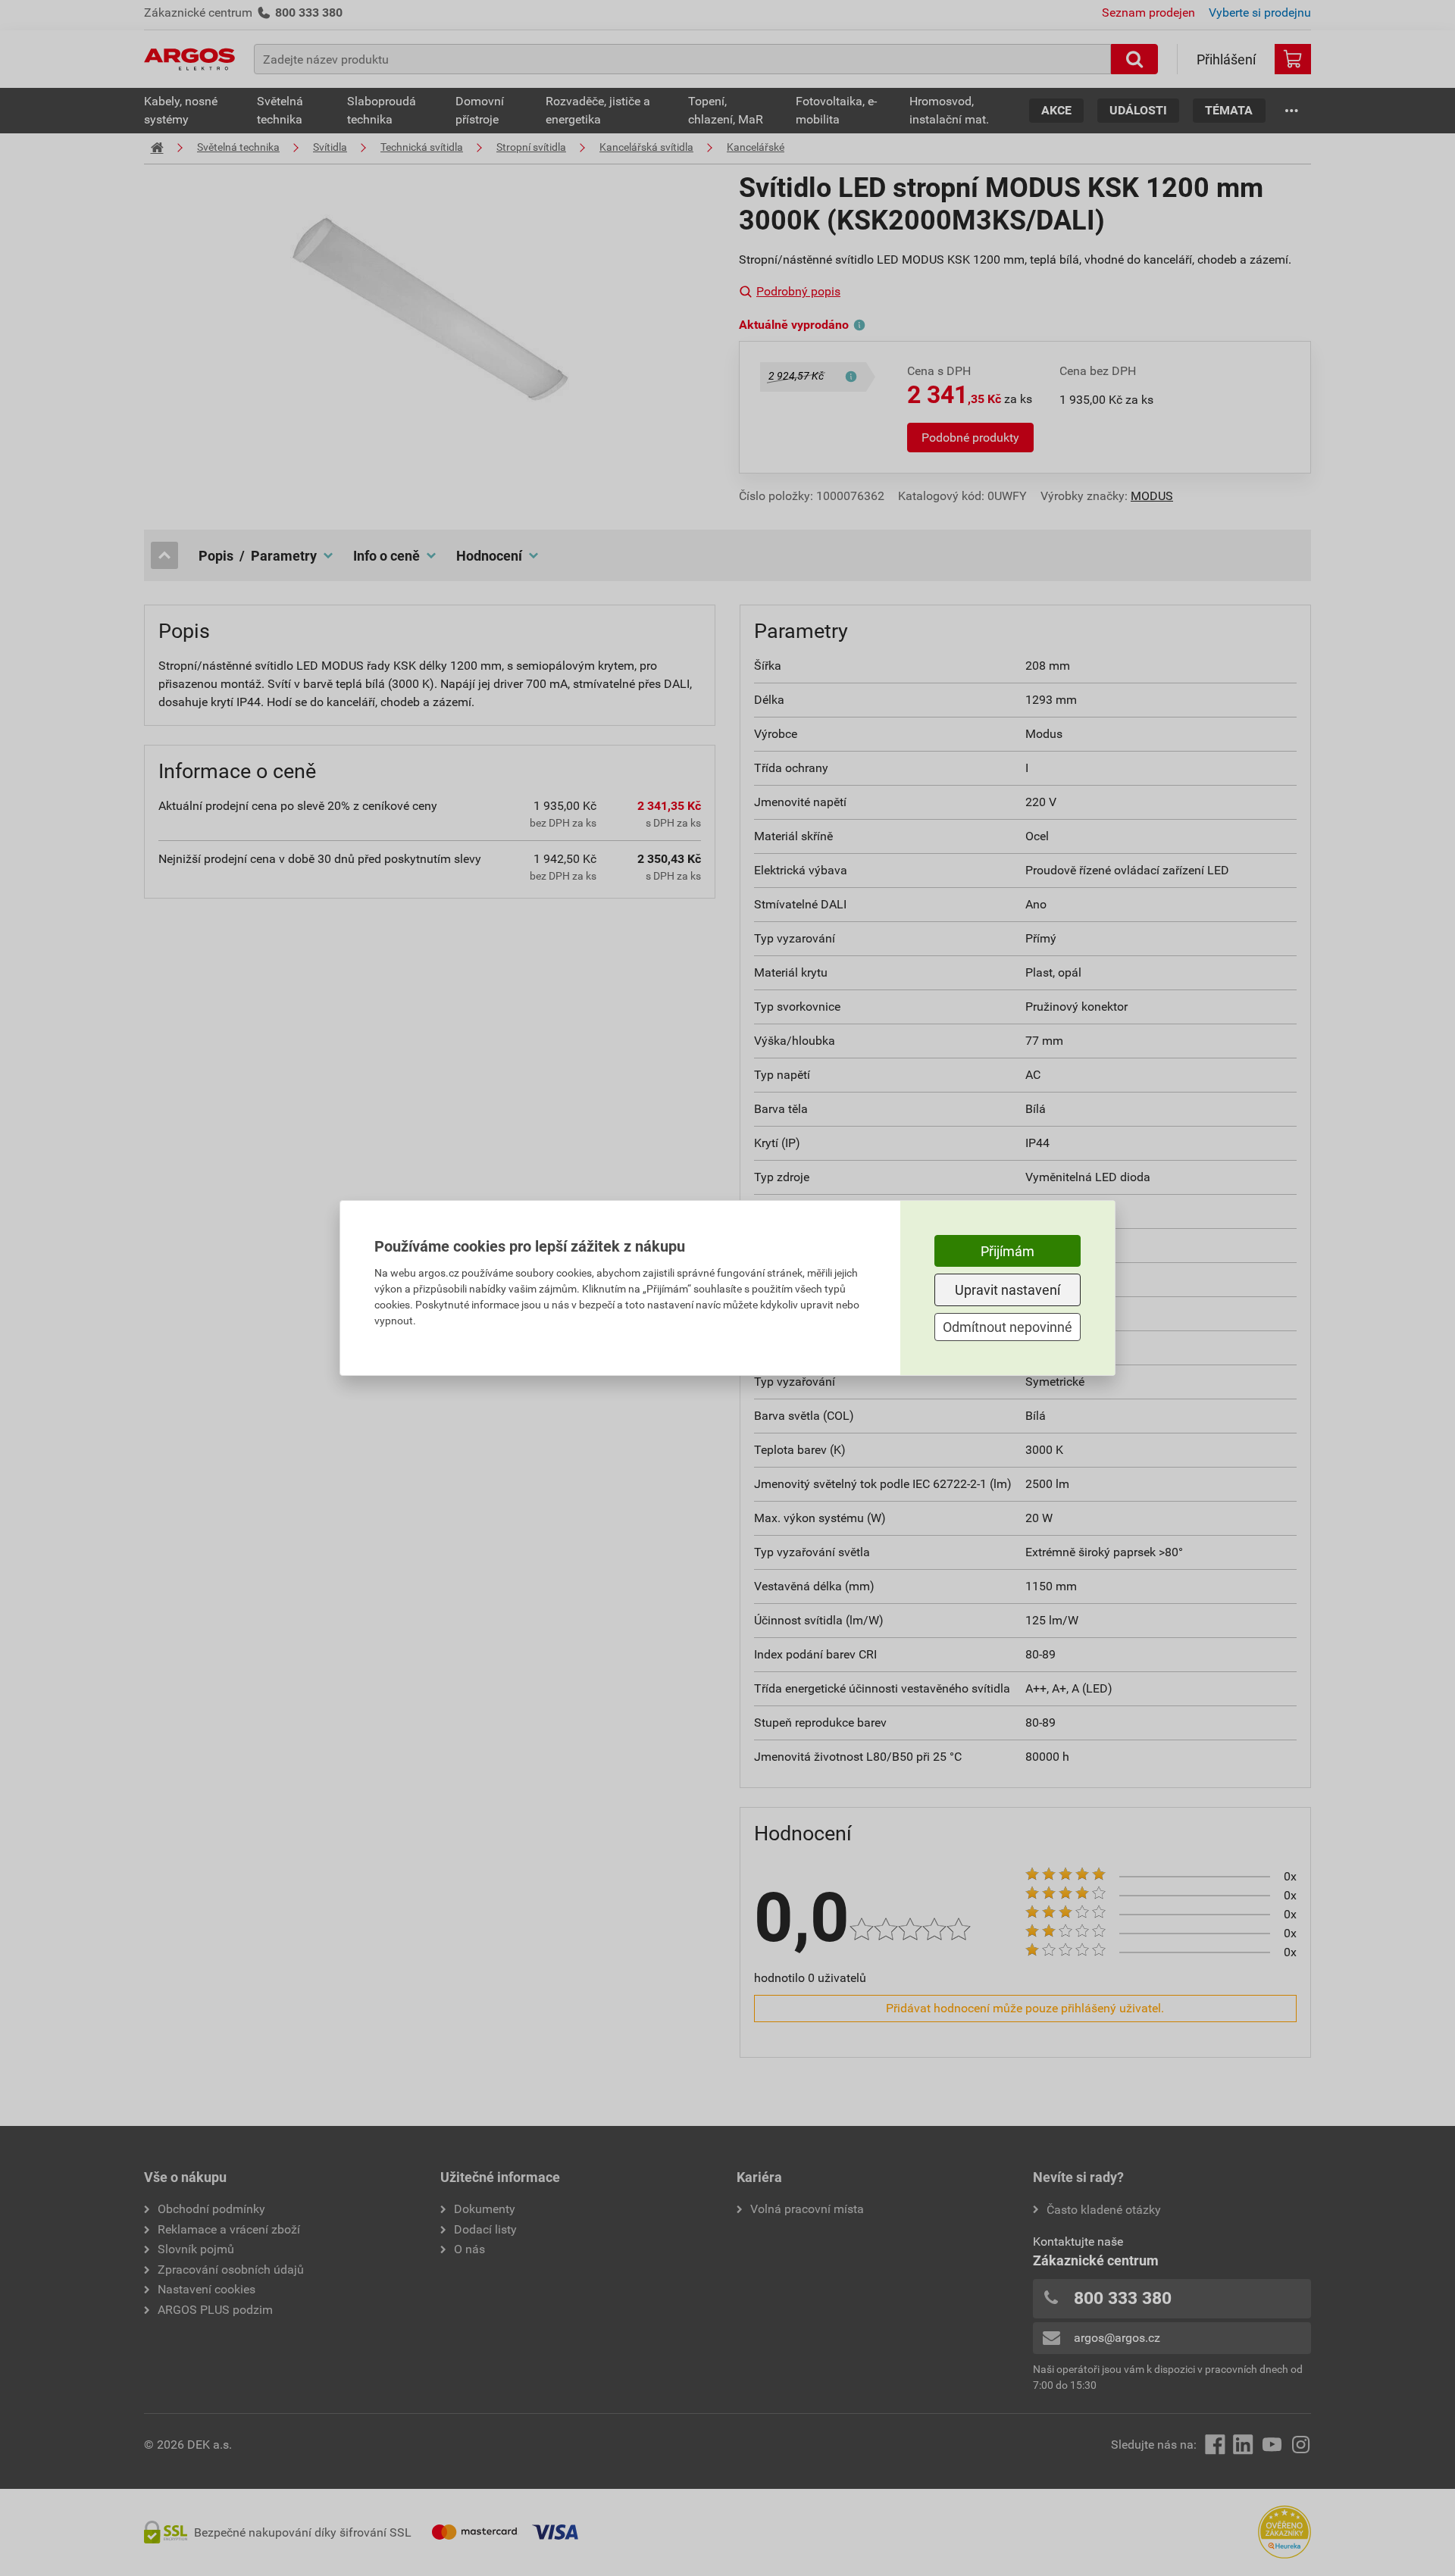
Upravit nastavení (1008, 1290)
